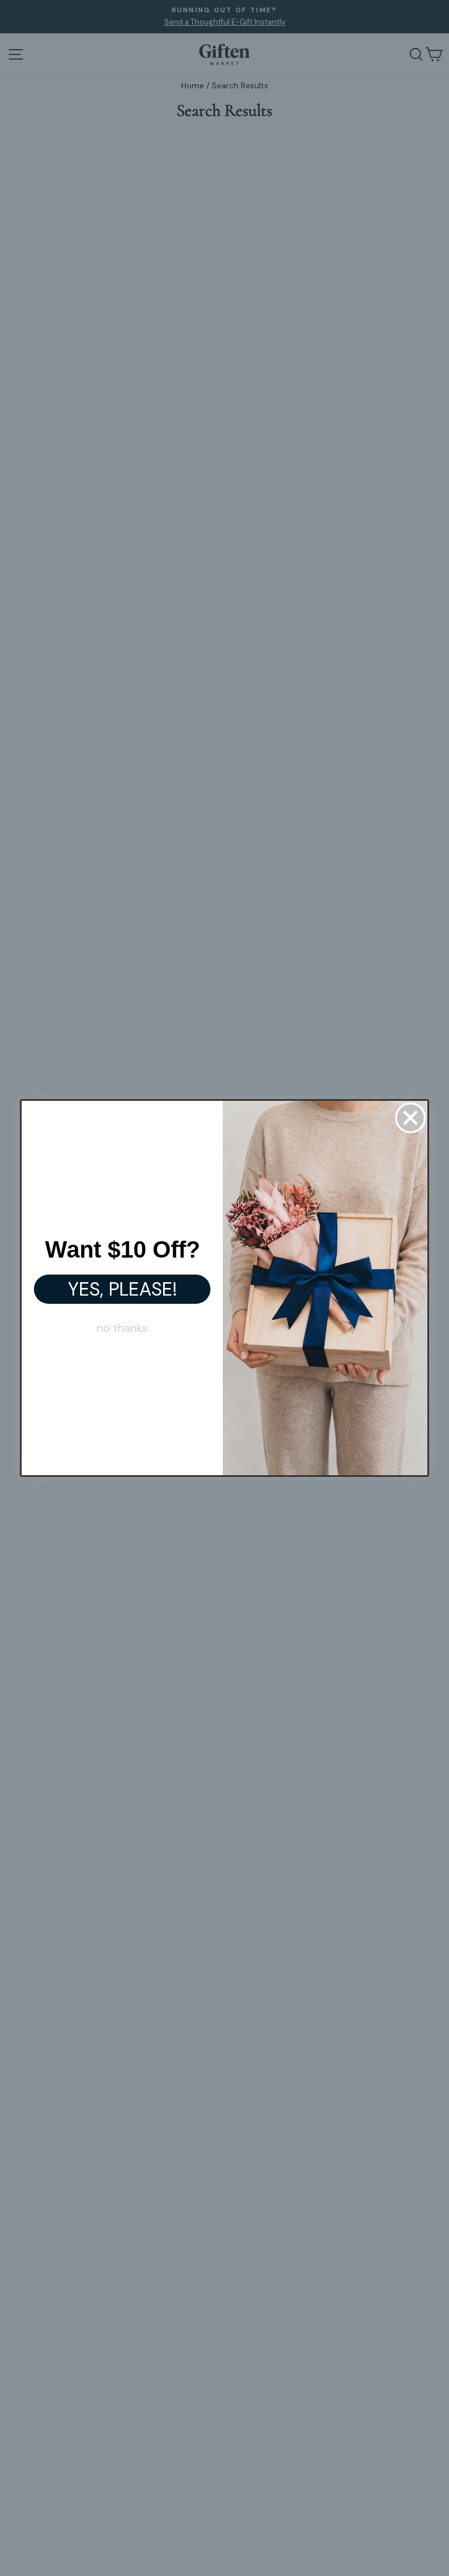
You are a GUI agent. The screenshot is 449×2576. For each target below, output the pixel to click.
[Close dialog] (410, 1118)
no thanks (122, 1328)
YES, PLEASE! (122, 1289)
